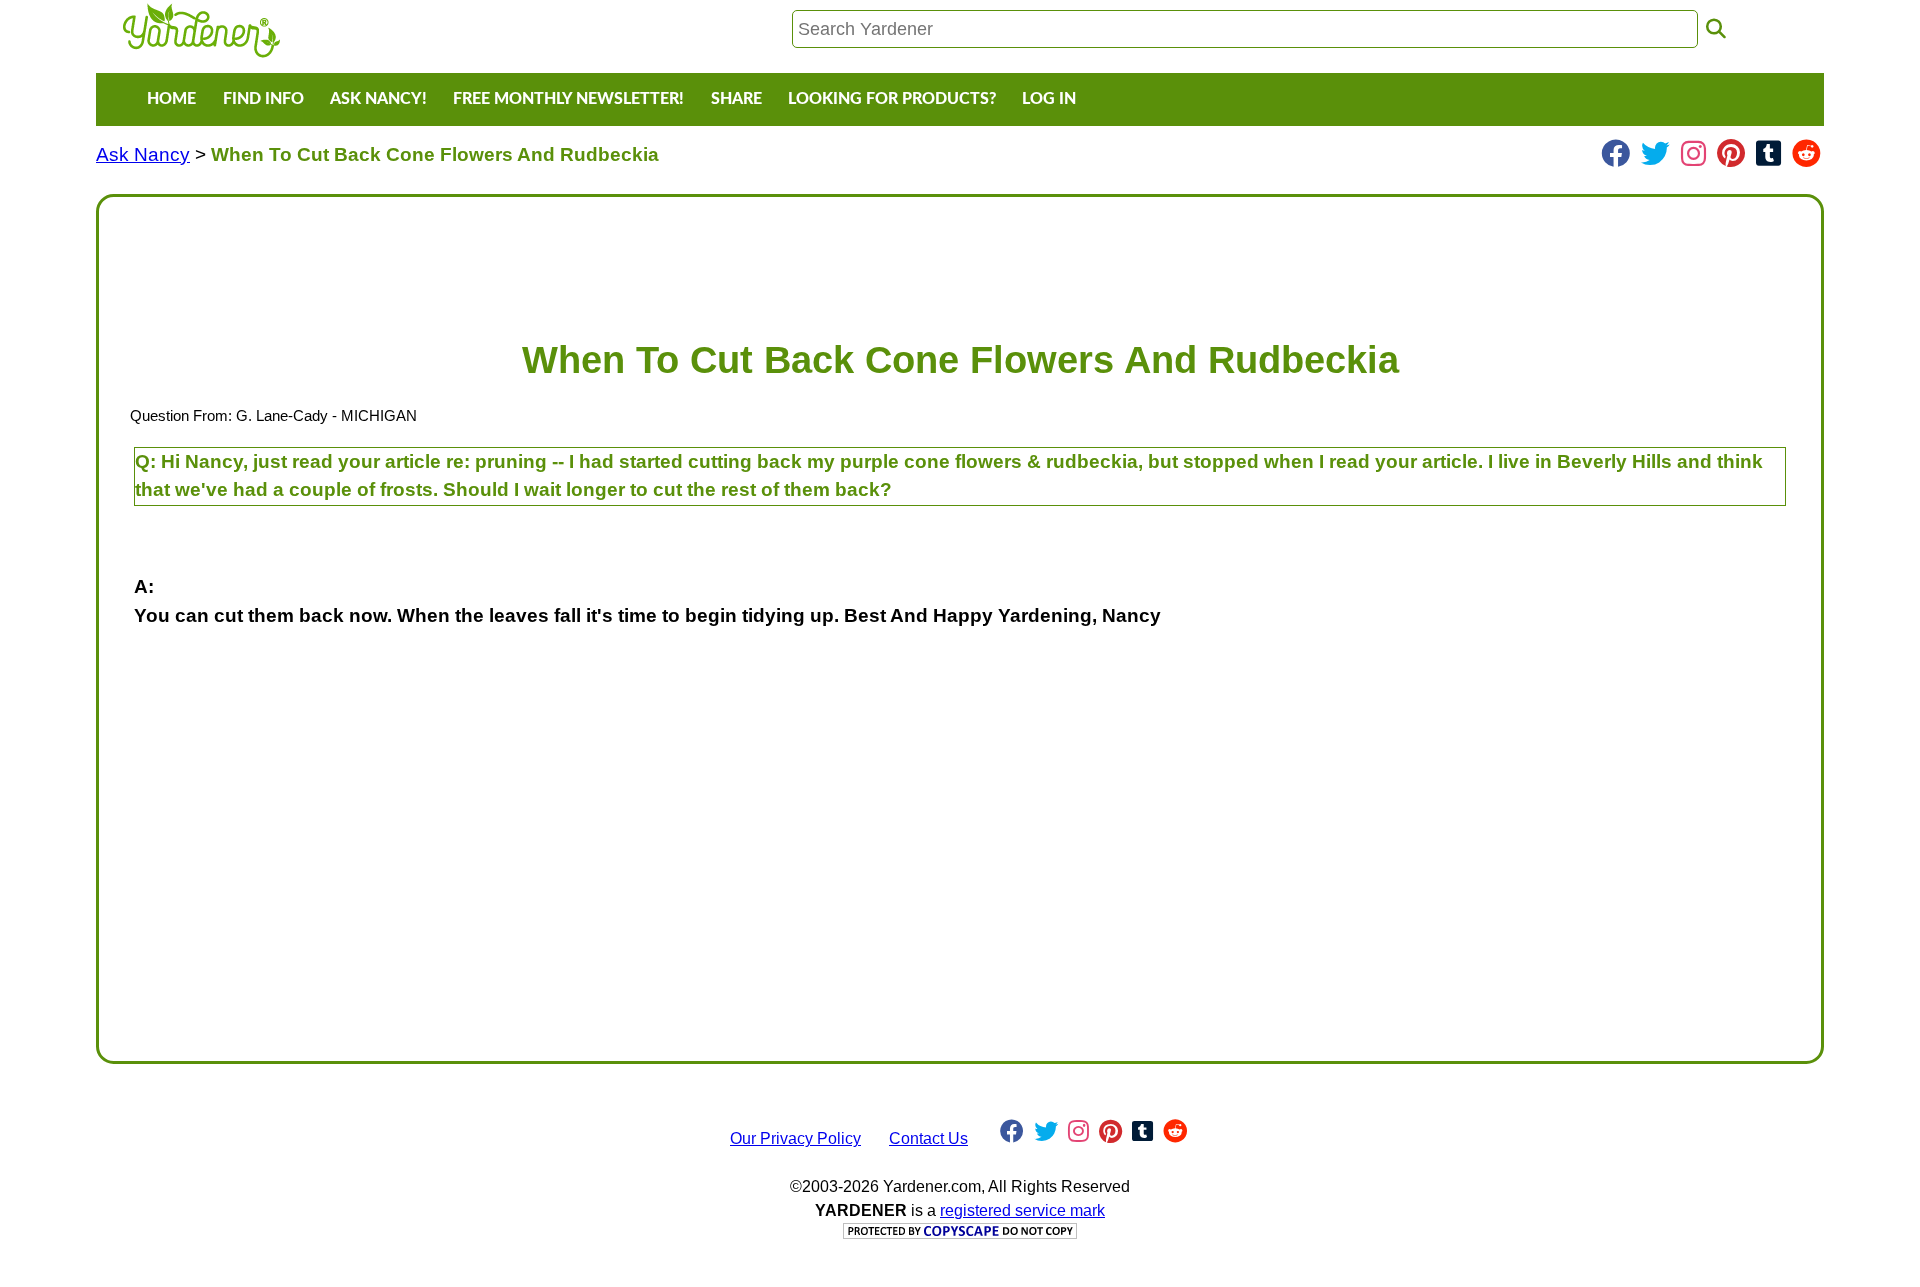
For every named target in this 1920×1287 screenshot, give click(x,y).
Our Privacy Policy (795, 1138)
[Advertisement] (715, 258)
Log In (1049, 99)
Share (736, 99)
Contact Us (928, 1138)
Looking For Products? (892, 99)
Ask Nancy (143, 154)
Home (171, 99)
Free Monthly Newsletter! (568, 99)
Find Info (263, 99)
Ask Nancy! (378, 99)
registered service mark (1022, 1210)
